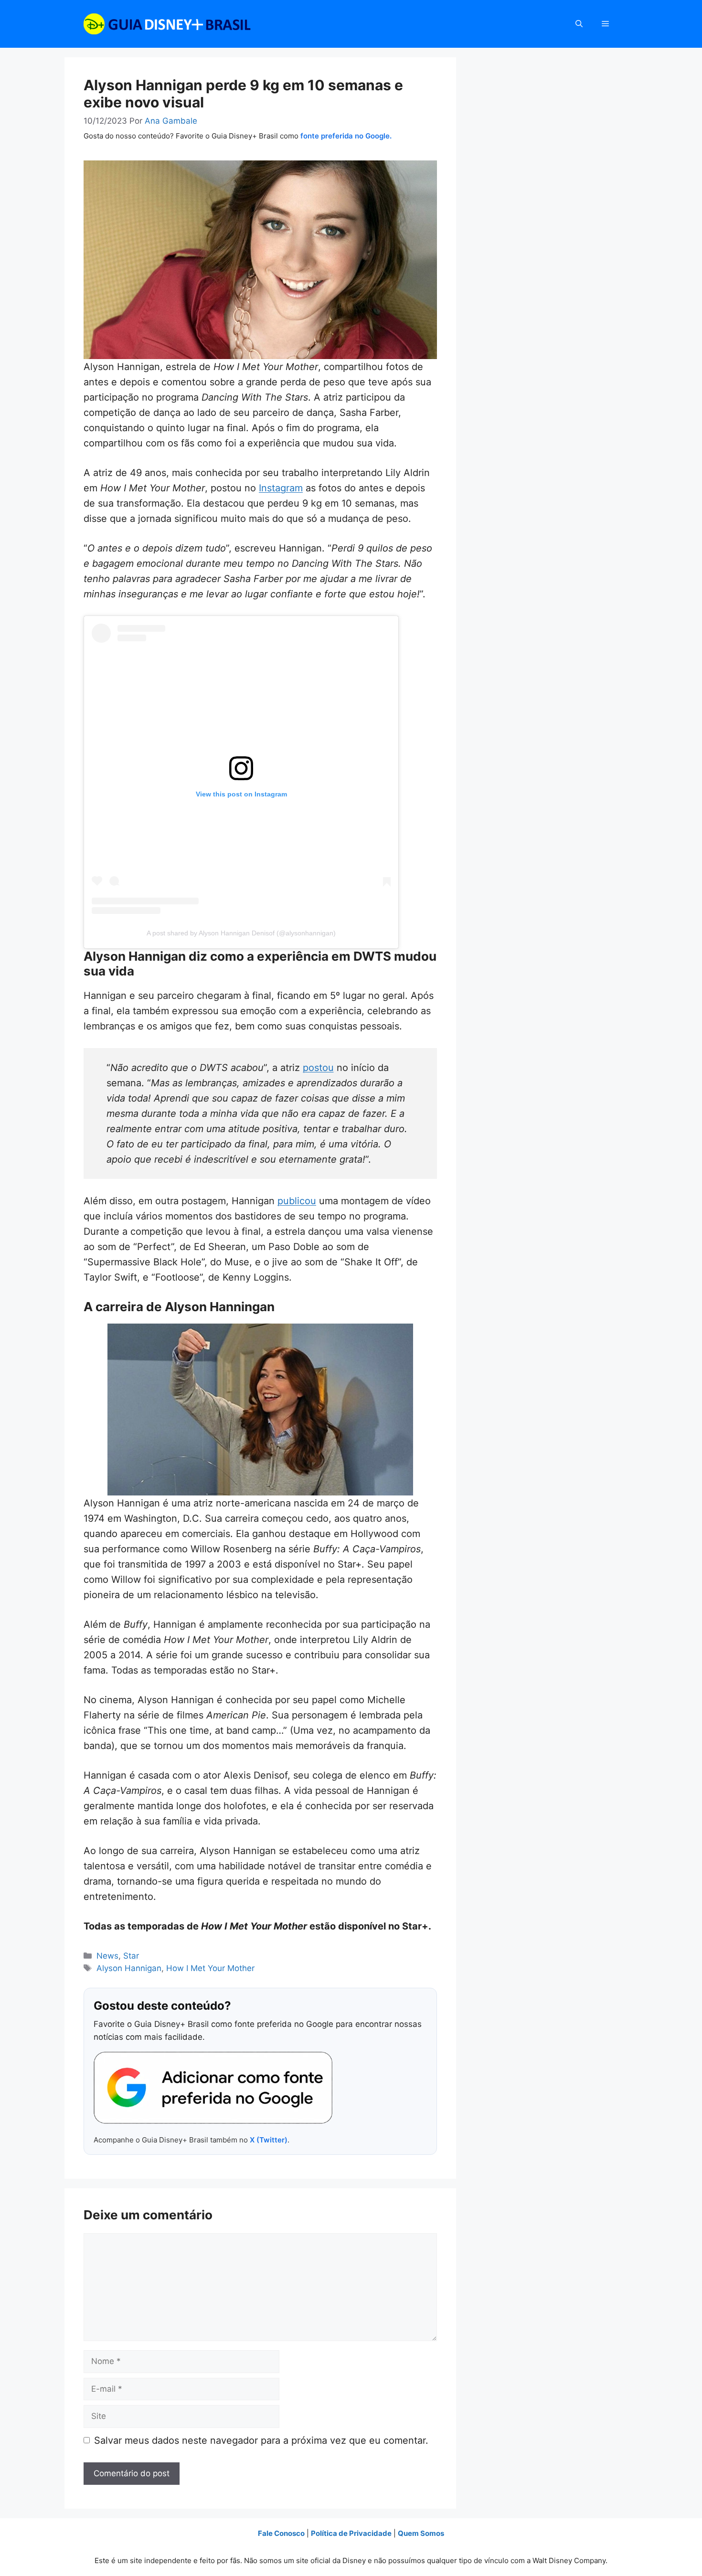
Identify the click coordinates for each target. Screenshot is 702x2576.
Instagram (281, 488)
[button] (579, 24)
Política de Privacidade (351, 2533)
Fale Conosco (281, 2533)
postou (318, 1068)
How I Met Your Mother (210, 1968)
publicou (297, 1201)
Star (131, 1956)
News (107, 1956)
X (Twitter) (269, 2140)
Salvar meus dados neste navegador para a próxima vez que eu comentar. (261, 2440)
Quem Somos (421, 2533)
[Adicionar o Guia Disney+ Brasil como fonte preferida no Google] (213, 2088)
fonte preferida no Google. (346, 136)
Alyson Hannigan (129, 1968)
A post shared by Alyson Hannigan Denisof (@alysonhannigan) (241, 933)
